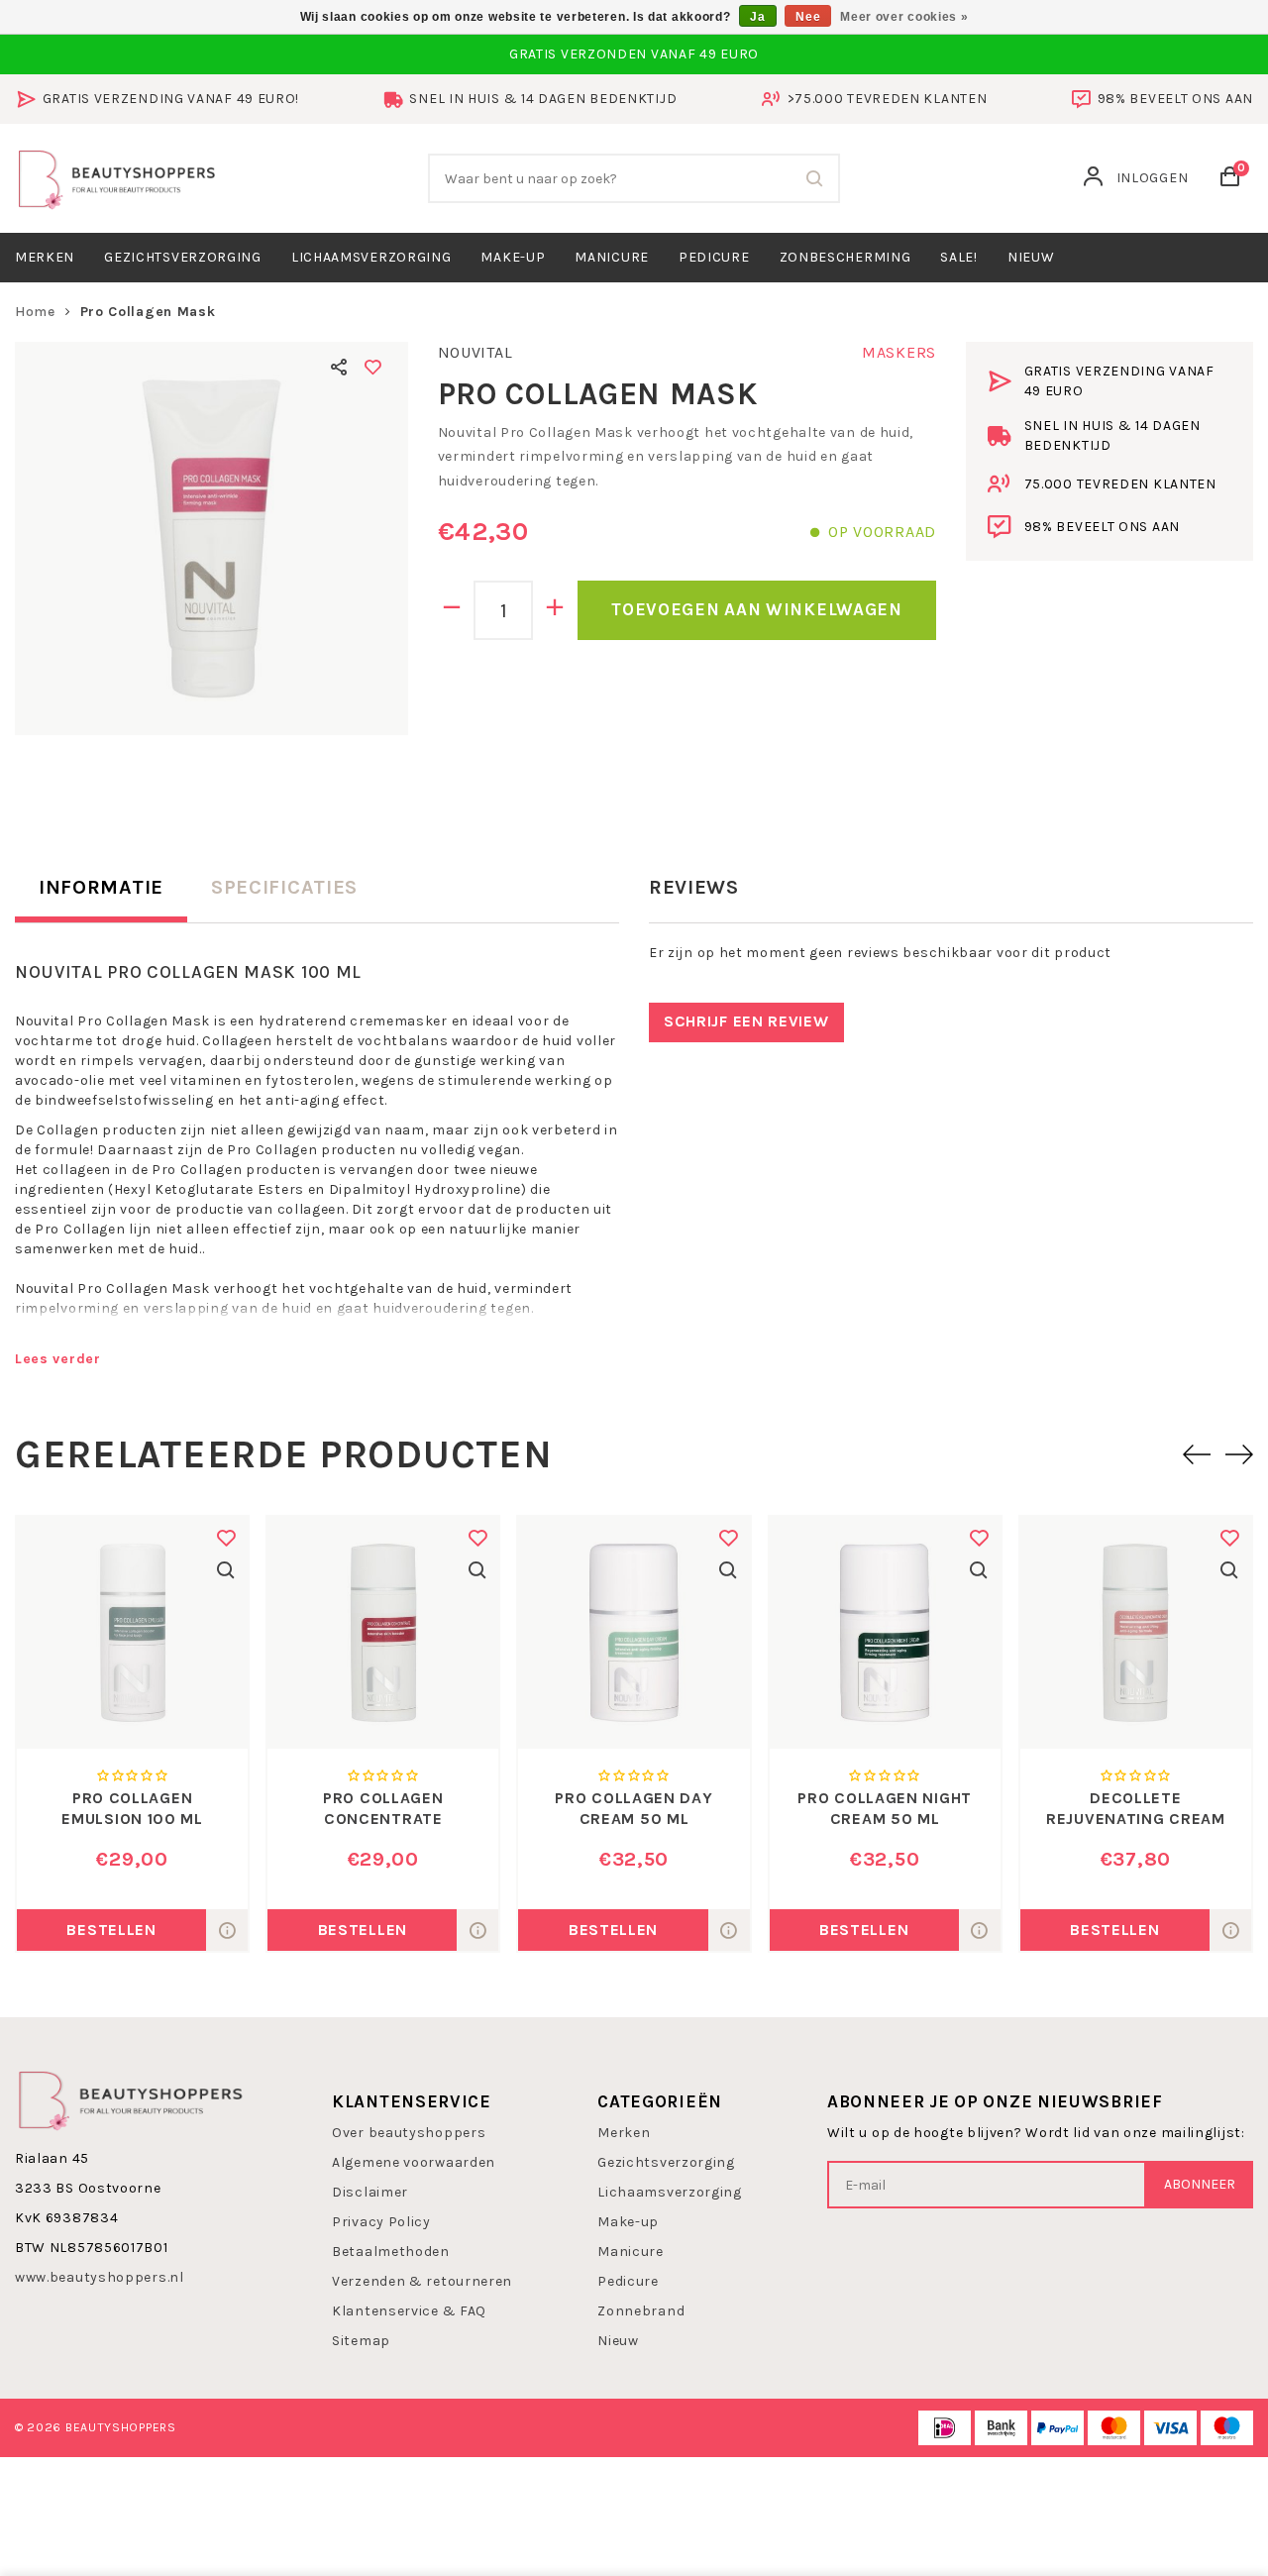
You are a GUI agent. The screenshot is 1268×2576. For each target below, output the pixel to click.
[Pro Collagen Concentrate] (383, 1632)
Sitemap (361, 2341)
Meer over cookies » (904, 17)
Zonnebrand (641, 2311)
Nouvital (475, 352)
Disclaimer (370, 2192)
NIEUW (1031, 257)
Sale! (959, 257)
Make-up (513, 257)
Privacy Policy (381, 2222)
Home (35, 312)
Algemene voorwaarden (414, 2162)
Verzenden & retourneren (422, 2281)
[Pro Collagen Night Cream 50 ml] (885, 1632)
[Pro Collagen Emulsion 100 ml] (132, 1632)
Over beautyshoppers (409, 2133)
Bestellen (111, 1930)
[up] (555, 610)
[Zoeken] (815, 178)
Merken (45, 257)
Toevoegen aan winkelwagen (757, 609)
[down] (452, 610)
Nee (808, 17)
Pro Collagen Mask (148, 312)
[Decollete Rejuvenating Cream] (1136, 1632)
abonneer (1200, 2184)
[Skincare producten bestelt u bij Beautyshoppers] (117, 177)
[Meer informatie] (227, 1930)
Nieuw (618, 2341)
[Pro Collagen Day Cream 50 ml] (634, 1632)
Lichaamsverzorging (371, 257)
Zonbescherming (845, 257)
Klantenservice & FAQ (409, 2311)
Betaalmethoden (391, 2252)
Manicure (612, 257)
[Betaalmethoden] (945, 2428)
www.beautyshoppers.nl (100, 2277)
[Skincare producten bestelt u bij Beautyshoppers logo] (131, 2098)
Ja (757, 17)
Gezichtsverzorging (183, 257)
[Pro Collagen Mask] (211, 538)
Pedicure (714, 257)
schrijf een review (746, 1021)
